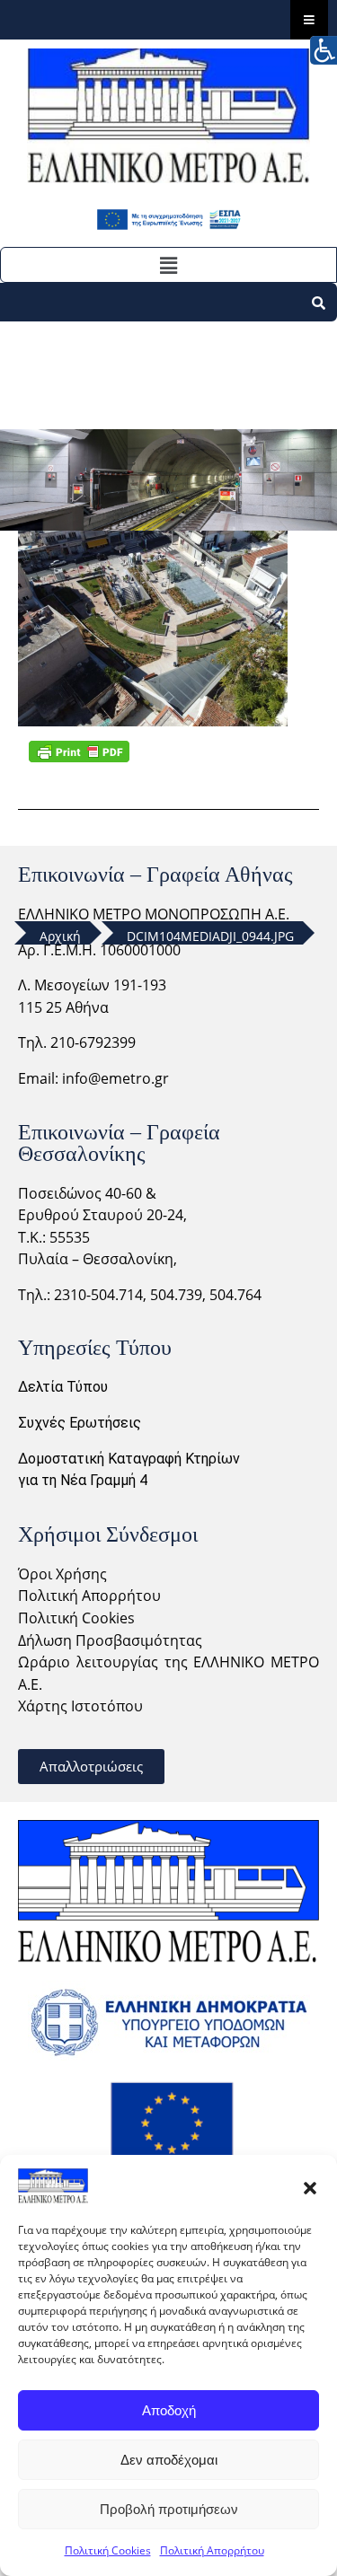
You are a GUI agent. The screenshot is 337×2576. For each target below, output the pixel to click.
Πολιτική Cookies (108, 2550)
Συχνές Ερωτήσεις (80, 1423)
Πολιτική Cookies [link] (76, 1618)
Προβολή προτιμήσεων (169, 2509)
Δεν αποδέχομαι (169, 2460)
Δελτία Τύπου (63, 1387)
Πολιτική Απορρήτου (212, 2550)
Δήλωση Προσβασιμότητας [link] (110, 1640)
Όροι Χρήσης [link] (62, 1574)
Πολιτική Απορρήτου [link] (89, 1596)
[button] (310, 2186)
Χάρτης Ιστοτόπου (80, 1706)
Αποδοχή (169, 2410)
